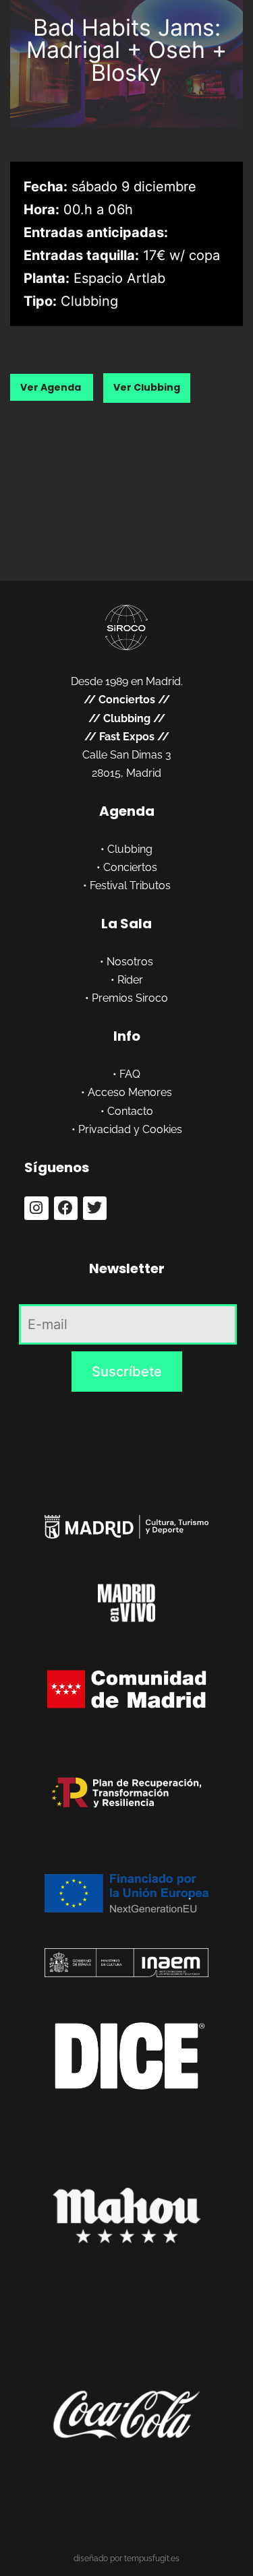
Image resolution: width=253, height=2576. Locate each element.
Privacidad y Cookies (130, 1129)
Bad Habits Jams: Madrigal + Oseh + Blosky (126, 50)
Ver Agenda (52, 387)
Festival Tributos (130, 885)
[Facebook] (66, 1208)
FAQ (130, 1074)
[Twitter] (95, 1208)
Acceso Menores (130, 1092)
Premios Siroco (130, 998)
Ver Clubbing (147, 387)
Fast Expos (127, 737)
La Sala (126, 924)
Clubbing (127, 718)
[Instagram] (36, 1208)
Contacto (130, 1111)
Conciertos (127, 700)
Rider (130, 980)
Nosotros (130, 962)
